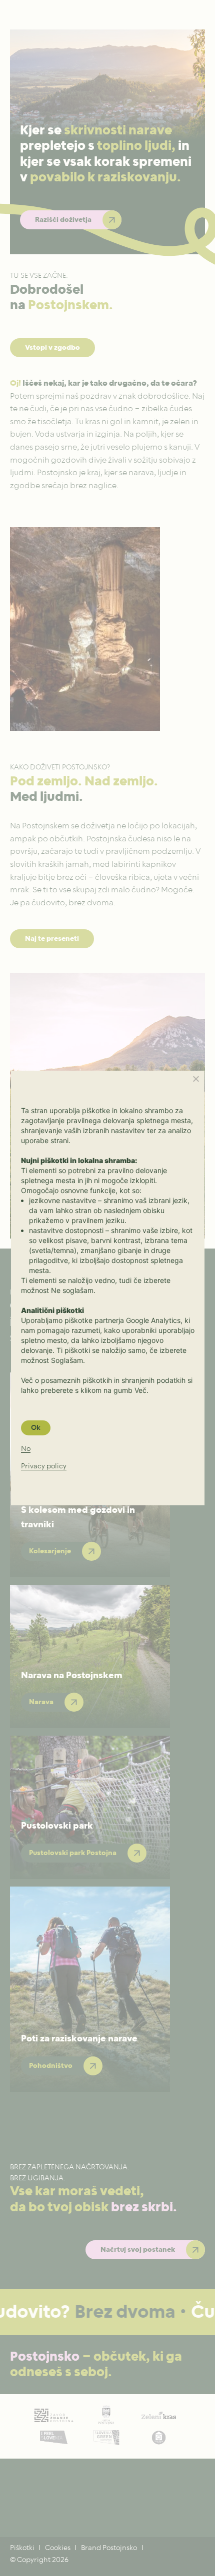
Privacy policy (44, 1467)
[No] (195, 1079)
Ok (36, 1428)
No (26, 1449)
